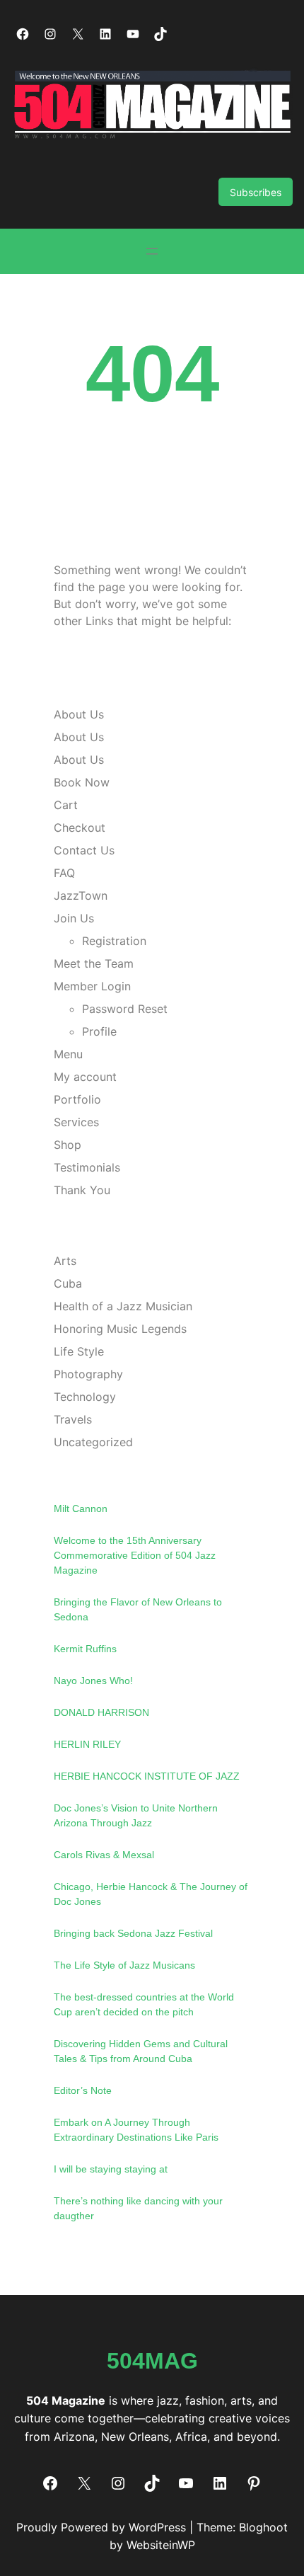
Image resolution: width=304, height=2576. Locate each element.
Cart (66, 805)
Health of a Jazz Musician (123, 1306)
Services (76, 1122)
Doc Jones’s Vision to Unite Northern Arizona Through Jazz (136, 1815)
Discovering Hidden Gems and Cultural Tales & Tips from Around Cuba (141, 2051)
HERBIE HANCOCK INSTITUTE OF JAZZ (147, 1776)
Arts (65, 1261)
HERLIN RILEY (87, 1744)
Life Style (79, 1351)
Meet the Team (94, 963)
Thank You (82, 1190)
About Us (79, 714)
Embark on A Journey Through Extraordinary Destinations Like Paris (136, 2130)
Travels (73, 1419)
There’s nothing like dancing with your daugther (138, 2208)
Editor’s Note (83, 2090)
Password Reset (125, 1009)
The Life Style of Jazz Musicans (124, 1965)
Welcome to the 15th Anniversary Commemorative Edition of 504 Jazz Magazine (135, 1555)
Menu (68, 1054)
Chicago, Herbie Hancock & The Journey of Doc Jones (151, 1894)
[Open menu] (152, 251)
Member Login (92, 986)
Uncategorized (93, 1442)
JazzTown (81, 895)
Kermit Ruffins (85, 1649)
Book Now (82, 782)
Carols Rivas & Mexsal (104, 1855)
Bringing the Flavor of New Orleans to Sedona (138, 1609)
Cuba (68, 1283)
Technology (85, 1397)
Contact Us (84, 850)
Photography (88, 1374)
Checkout (80, 828)
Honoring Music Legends (120, 1329)
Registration (114, 941)
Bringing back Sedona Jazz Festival (133, 1933)
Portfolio (77, 1099)
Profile (99, 1031)
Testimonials (87, 1167)
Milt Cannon (81, 1509)
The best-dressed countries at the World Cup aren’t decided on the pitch (144, 2004)
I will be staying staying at (111, 2169)
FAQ (64, 873)
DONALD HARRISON (101, 1712)
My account (85, 1077)
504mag (152, 2361)
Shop (68, 1145)
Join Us (74, 918)
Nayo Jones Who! (93, 1681)
